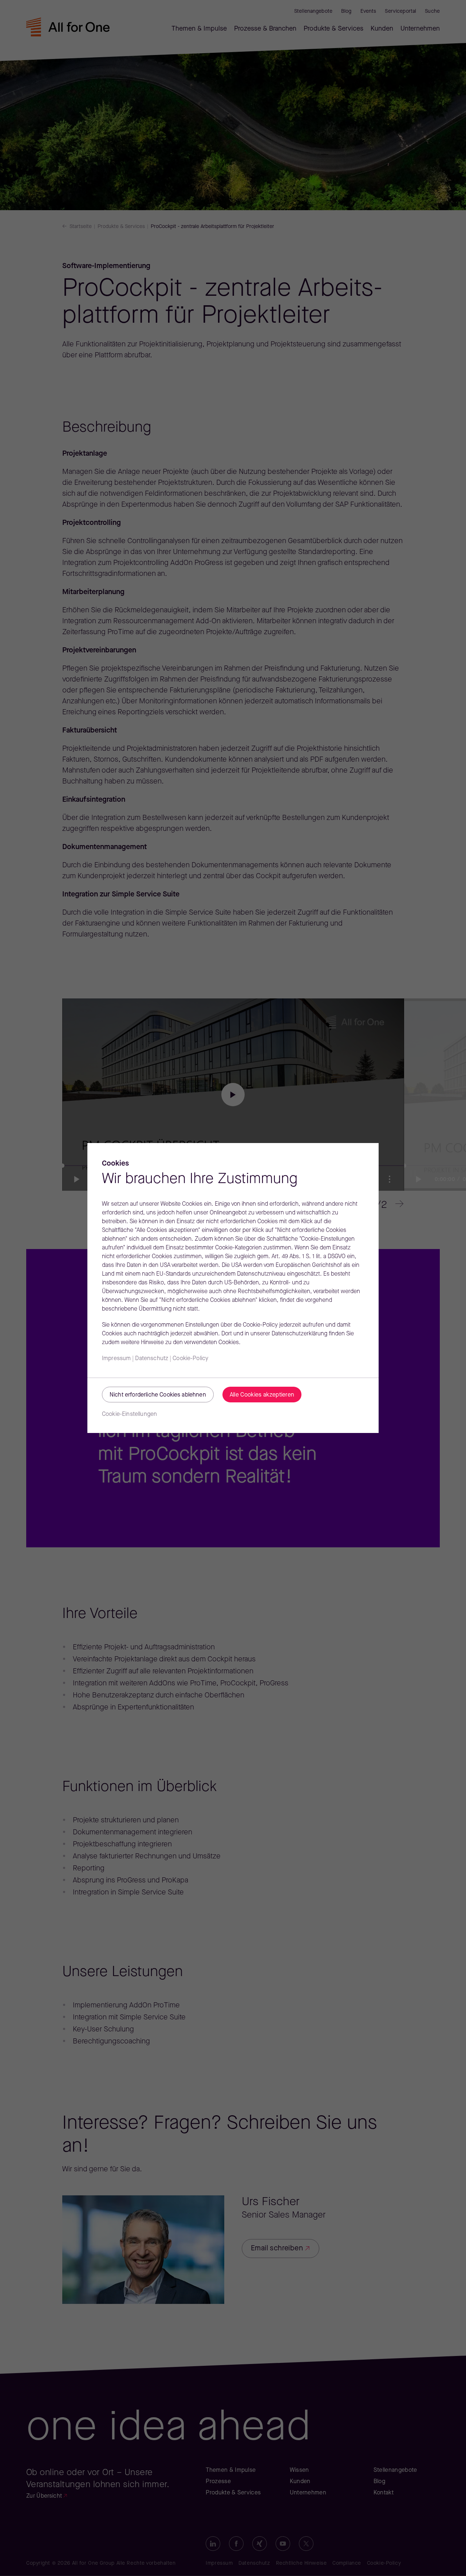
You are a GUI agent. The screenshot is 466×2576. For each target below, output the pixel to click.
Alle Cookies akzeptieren (262, 1395)
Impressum (116, 1359)
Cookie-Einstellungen (129, 1414)
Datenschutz (152, 1359)
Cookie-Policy (190, 1359)
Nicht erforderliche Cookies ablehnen (158, 1395)
